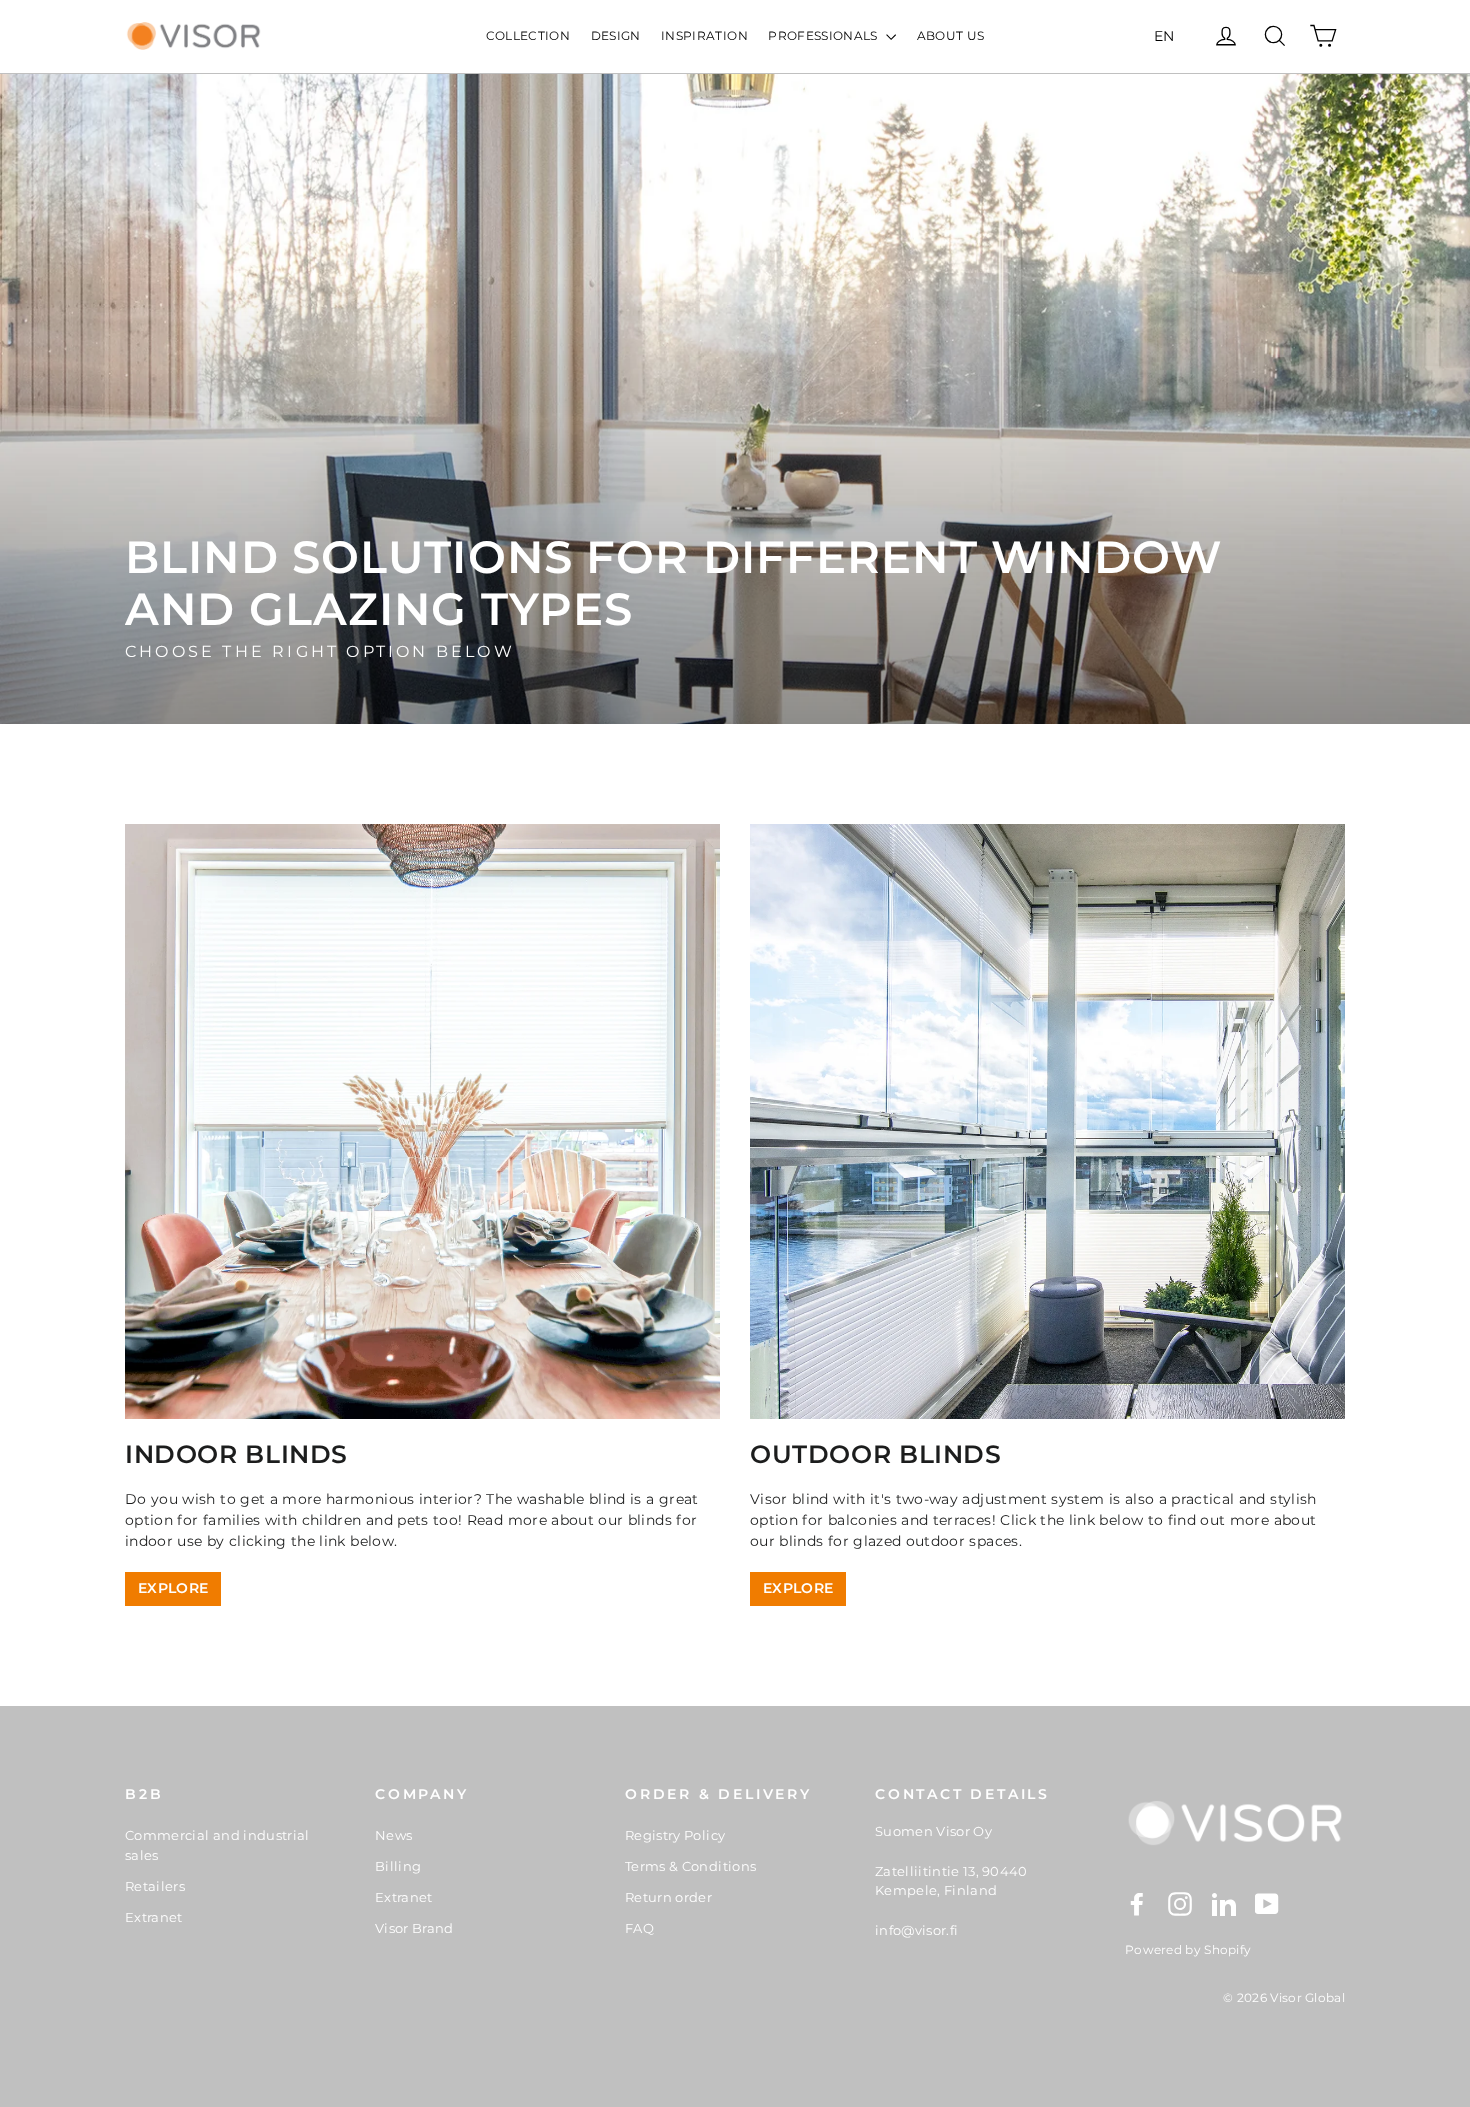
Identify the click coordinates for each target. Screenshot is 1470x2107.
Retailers (155, 1886)
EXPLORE (173, 1588)
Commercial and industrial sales (217, 1845)
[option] (735, 399)
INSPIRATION (704, 35)
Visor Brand (414, 1928)
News (393, 1835)
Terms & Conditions (690, 1866)
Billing (398, 1866)
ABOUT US (951, 35)
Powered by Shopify (1188, 1949)
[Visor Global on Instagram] (1180, 1904)
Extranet (154, 1917)
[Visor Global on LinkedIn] (1224, 1904)
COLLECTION (528, 35)
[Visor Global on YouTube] (1267, 1904)
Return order (668, 1897)
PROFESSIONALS (824, 35)
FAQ (639, 1928)
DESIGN (616, 35)
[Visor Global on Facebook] (1137, 1904)
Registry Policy (675, 1835)
